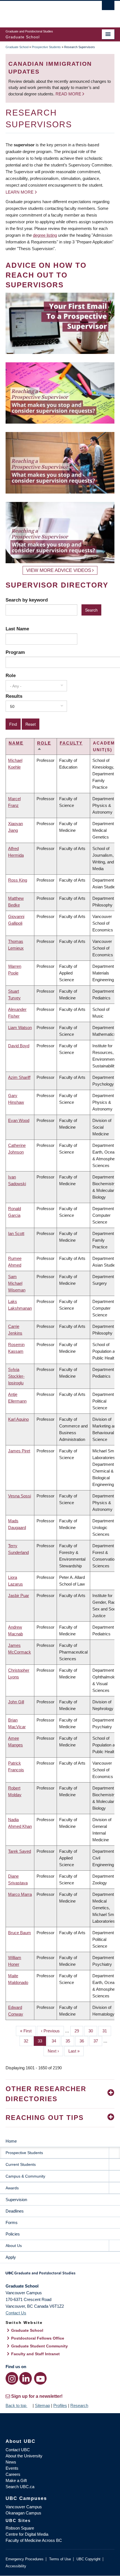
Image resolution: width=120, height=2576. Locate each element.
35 (70, 2041)
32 (28, 2041)
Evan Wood (19, 1120)
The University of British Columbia (44, 11)
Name (16, 743)
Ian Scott (16, 1233)
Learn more (20, 192)
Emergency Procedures (25, 2559)
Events (12, 2468)
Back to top (16, 2405)
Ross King (18, 880)
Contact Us (16, 2313)
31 (107, 2031)
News (11, 2462)
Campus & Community (25, 2176)
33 (42, 2041)
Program (15, 652)
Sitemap (42, 2405)
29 (79, 2031)
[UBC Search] (108, 7)
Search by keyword (27, 600)
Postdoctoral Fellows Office (38, 2338)
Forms (12, 2222)
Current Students (21, 2164)
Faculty (71, 743)
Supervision (16, 2200)
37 (98, 2041)
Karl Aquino (18, 1419)
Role (11, 675)
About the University (24, 2456)
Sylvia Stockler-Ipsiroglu (16, 1376)
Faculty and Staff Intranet (35, 2354)
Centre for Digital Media (27, 2534)
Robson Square (20, 2528)
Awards (12, 2188)
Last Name (17, 629)
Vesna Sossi (20, 1496)
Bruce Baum (20, 1933)
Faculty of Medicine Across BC (34, 2540)
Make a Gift (16, 2480)
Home (11, 2141)
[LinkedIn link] (26, 2378)
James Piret (19, 1451)
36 (84, 2041)
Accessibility (16, 2566)
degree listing (45, 235)
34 (56, 2041)
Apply (11, 2257)
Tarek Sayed (20, 1851)
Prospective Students (46, 47)
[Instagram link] (12, 2378)
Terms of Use (60, 2559)
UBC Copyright (88, 2559)
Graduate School (17, 47)
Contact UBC (18, 2450)
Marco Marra (20, 1894)
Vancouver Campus (24, 2507)
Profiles (60, 2405)
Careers (13, 2474)
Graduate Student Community (39, 2346)
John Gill (16, 1702)
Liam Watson (20, 1028)
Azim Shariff (19, 1077)
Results (14, 696)
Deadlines (15, 2211)
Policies (13, 2234)
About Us (14, 2246)
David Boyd (19, 1046)
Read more (69, 94)
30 (93, 2031)
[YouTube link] (40, 2378)
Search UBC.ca (20, 2487)
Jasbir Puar (19, 1595)
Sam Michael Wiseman (17, 1283)
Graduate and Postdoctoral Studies (60, 2275)
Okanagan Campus (23, 2513)
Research (79, 2405)
